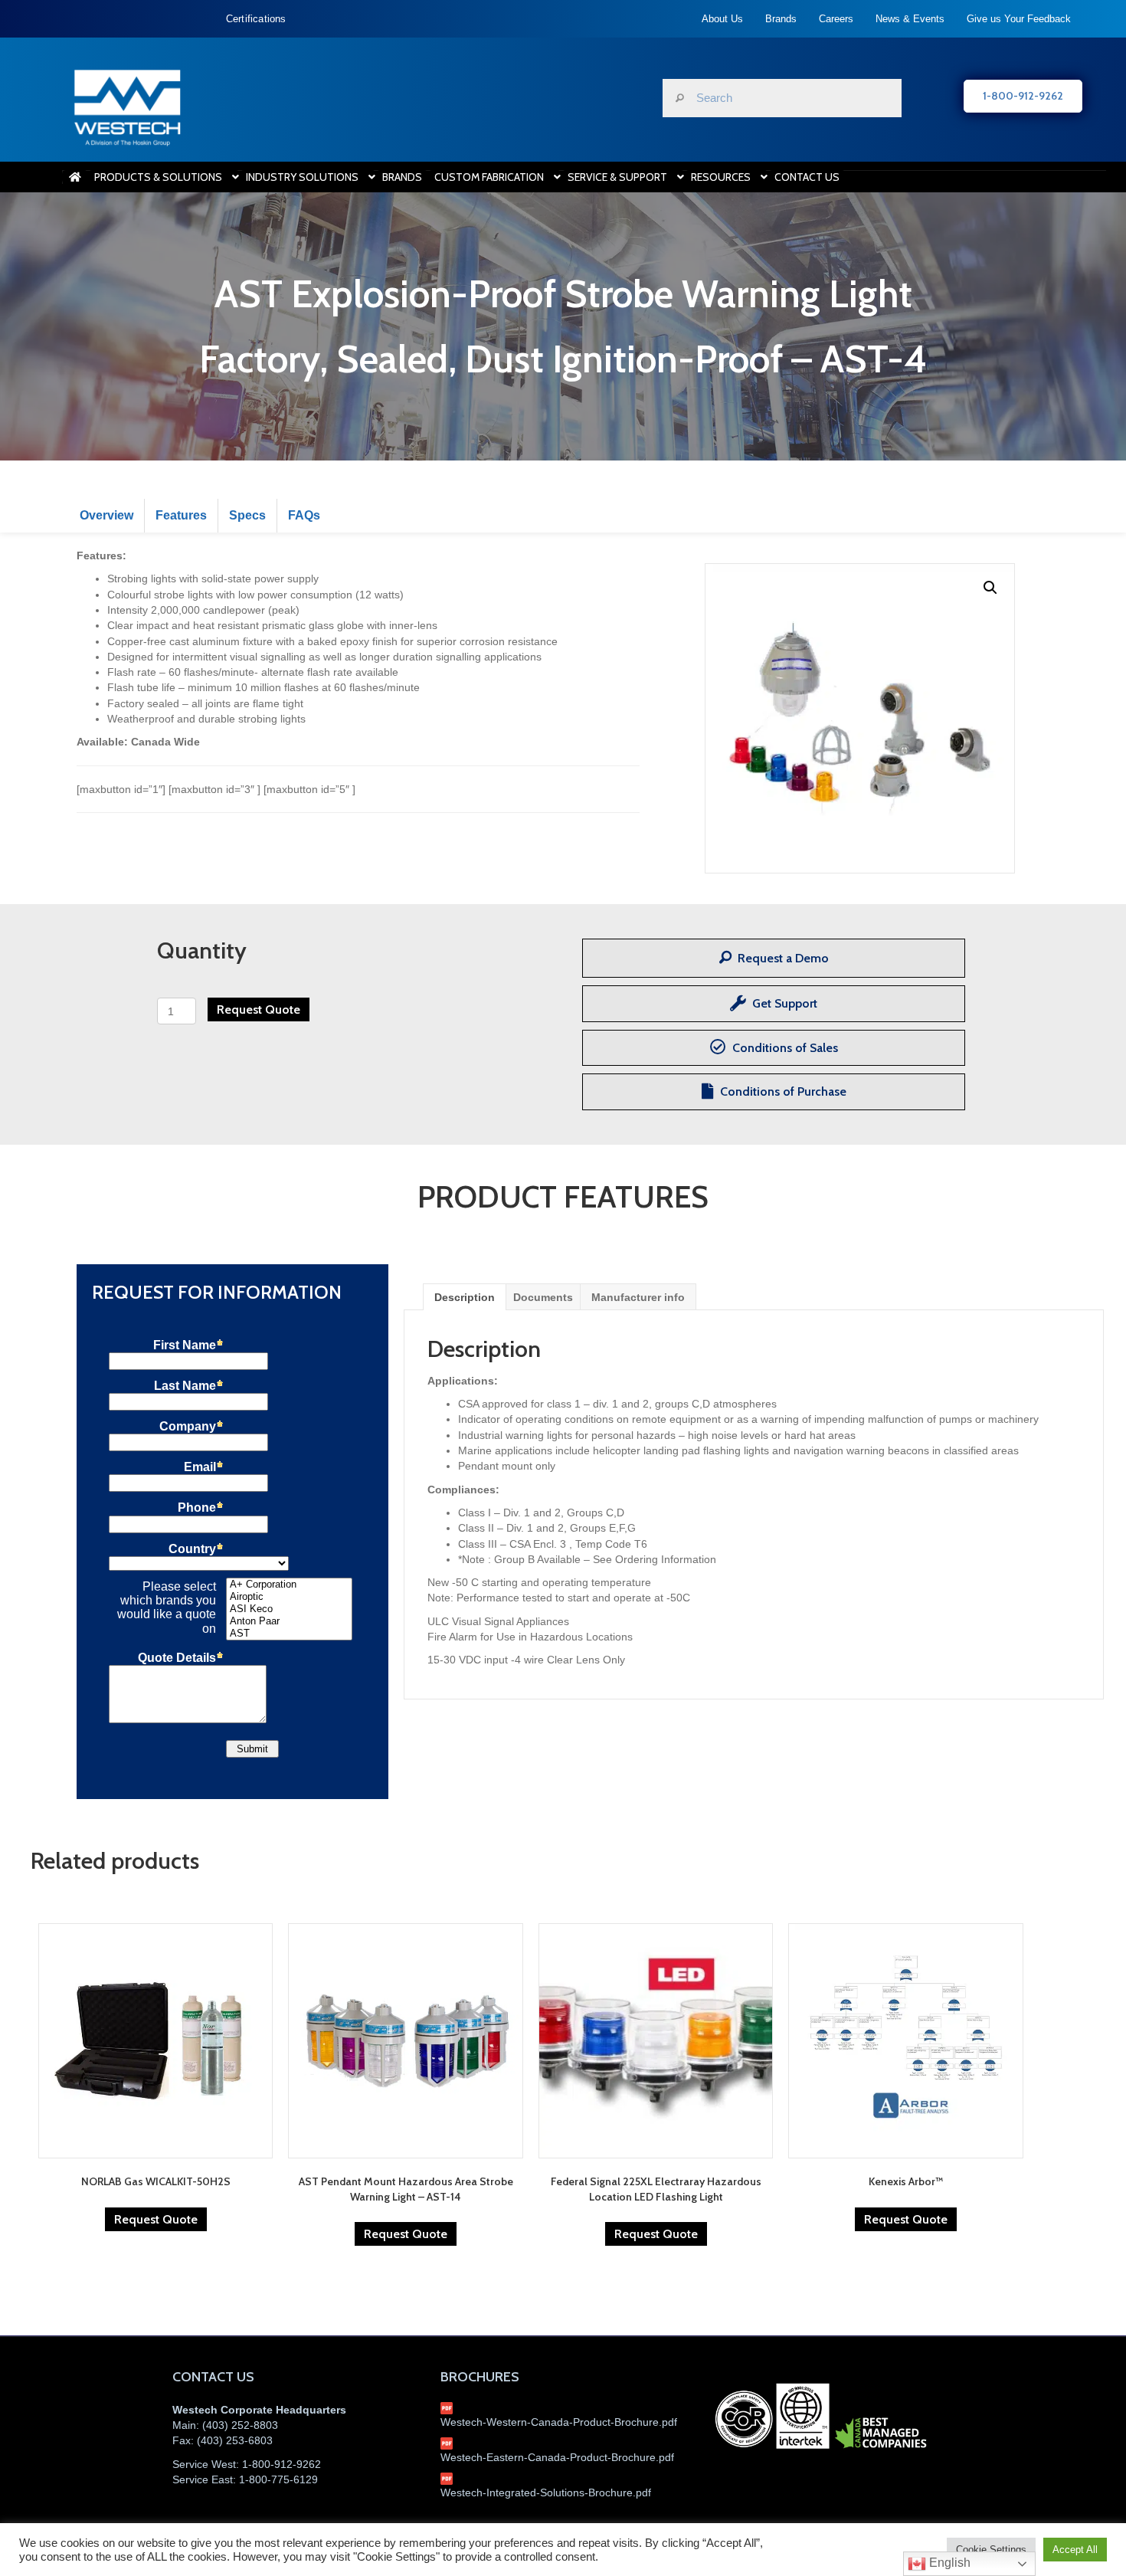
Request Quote (259, 1009)
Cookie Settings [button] (991, 2550)
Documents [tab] (543, 1297)
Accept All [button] (1075, 2550)
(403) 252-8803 (240, 2425)
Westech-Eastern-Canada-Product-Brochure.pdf (557, 2457)
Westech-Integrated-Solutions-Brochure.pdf (546, 2492)
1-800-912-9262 (281, 2464)
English (948, 2563)
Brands (781, 19)
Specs (247, 515)
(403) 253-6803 (235, 2440)
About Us (722, 19)
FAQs (304, 515)
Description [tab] (465, 1297)
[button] (990, 588)
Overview (106, 515)
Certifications (256, 19)
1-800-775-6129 (278, 2479)
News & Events (910, 19)
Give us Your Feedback (1019, 19)
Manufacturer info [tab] (638, 1297)
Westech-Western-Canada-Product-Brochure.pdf (559, 2422)
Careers (836, 19)
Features (181, 515)
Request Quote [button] (156, 2219)
